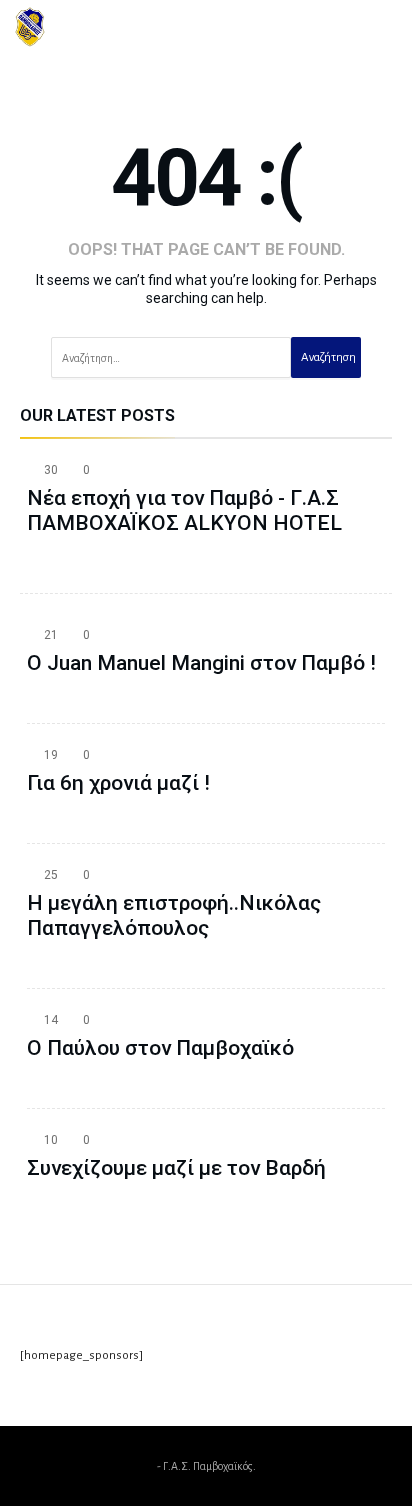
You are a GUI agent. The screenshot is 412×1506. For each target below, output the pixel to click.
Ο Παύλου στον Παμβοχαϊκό (160, 1048)
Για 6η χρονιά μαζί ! (118, 783)
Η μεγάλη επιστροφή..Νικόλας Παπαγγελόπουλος (174, 915)
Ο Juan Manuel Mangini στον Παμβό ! (201, 663)
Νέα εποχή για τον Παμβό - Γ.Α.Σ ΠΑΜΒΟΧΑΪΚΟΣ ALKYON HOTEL (184, 510)
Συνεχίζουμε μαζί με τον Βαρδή (176, 1168)
